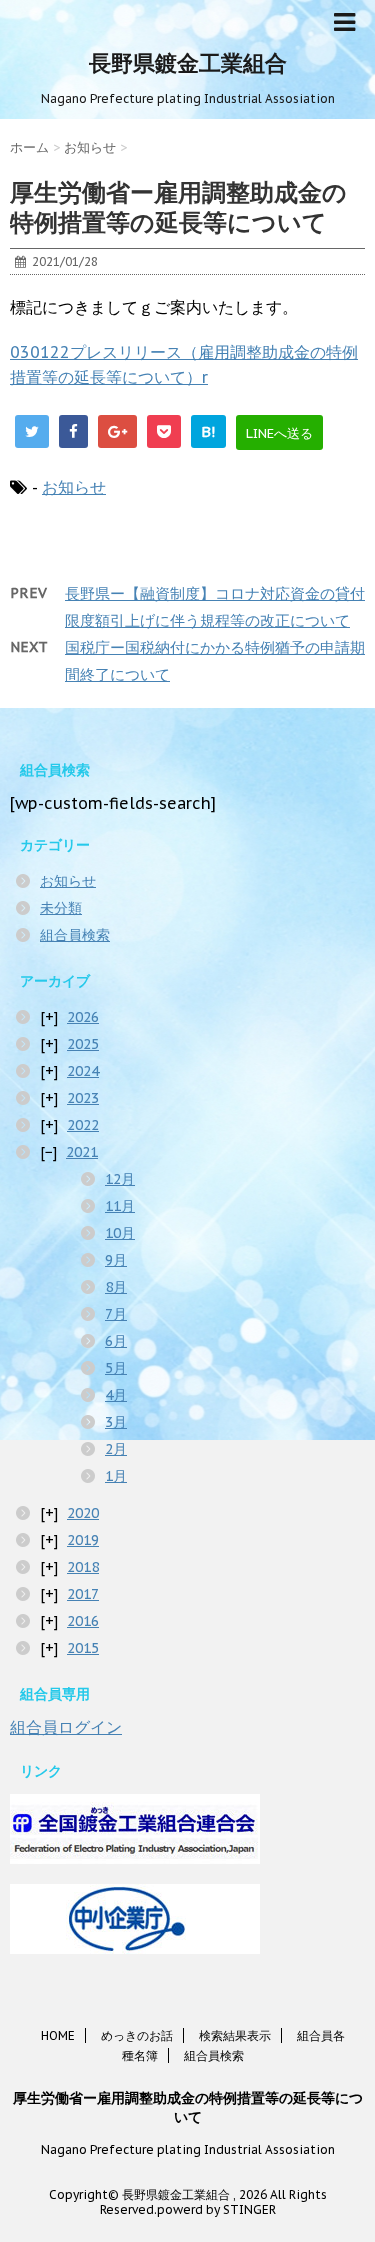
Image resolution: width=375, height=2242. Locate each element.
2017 (83, 1594)
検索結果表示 (235, 2035)
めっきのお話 (137, 2035)
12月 (120, 1179)
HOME (58, 2035)
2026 (83, 1017)
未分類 (61, 908)
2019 (83, 1540)
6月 (116, 1341)
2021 (82, 1152)
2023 (83, 1098)
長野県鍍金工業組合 (188, 63)
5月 (116, 1368)
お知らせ (74, 487)
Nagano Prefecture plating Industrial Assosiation (188, 2149)
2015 (83, 1648)
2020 (83, 1513)
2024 (83, 1071)
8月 (116, 1287)
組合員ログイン (66, 1727)
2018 (83, 1567)
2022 (83, 1125)
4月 (116, 1395)
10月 (120, 1233)
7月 (116, 1314)
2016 (83, 1621)
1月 (116, 1476)
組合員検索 (75, 935)
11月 (120, 1206)
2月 (116, 1449)
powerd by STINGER (216, 2209)
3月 (116, 1422)
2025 (83, 1044)
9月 (116, 1260)
